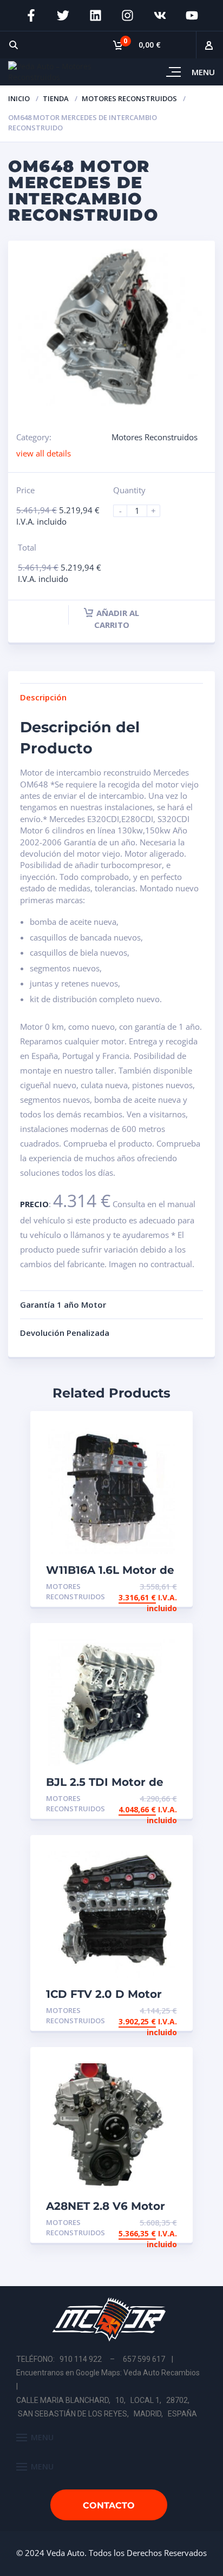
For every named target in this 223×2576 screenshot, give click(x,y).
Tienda (56, 98)
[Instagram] (128, 16)
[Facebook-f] (31, 16)
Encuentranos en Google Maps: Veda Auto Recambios (108, 2373)
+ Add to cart (147, 1587)
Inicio (19, 98)
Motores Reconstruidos (129, 98)
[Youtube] (192, 16)
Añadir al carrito (117, 619)
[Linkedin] (95, 16)
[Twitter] (63, 16)
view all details (44, 453)
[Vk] (160, 16)
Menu (203, 72)
